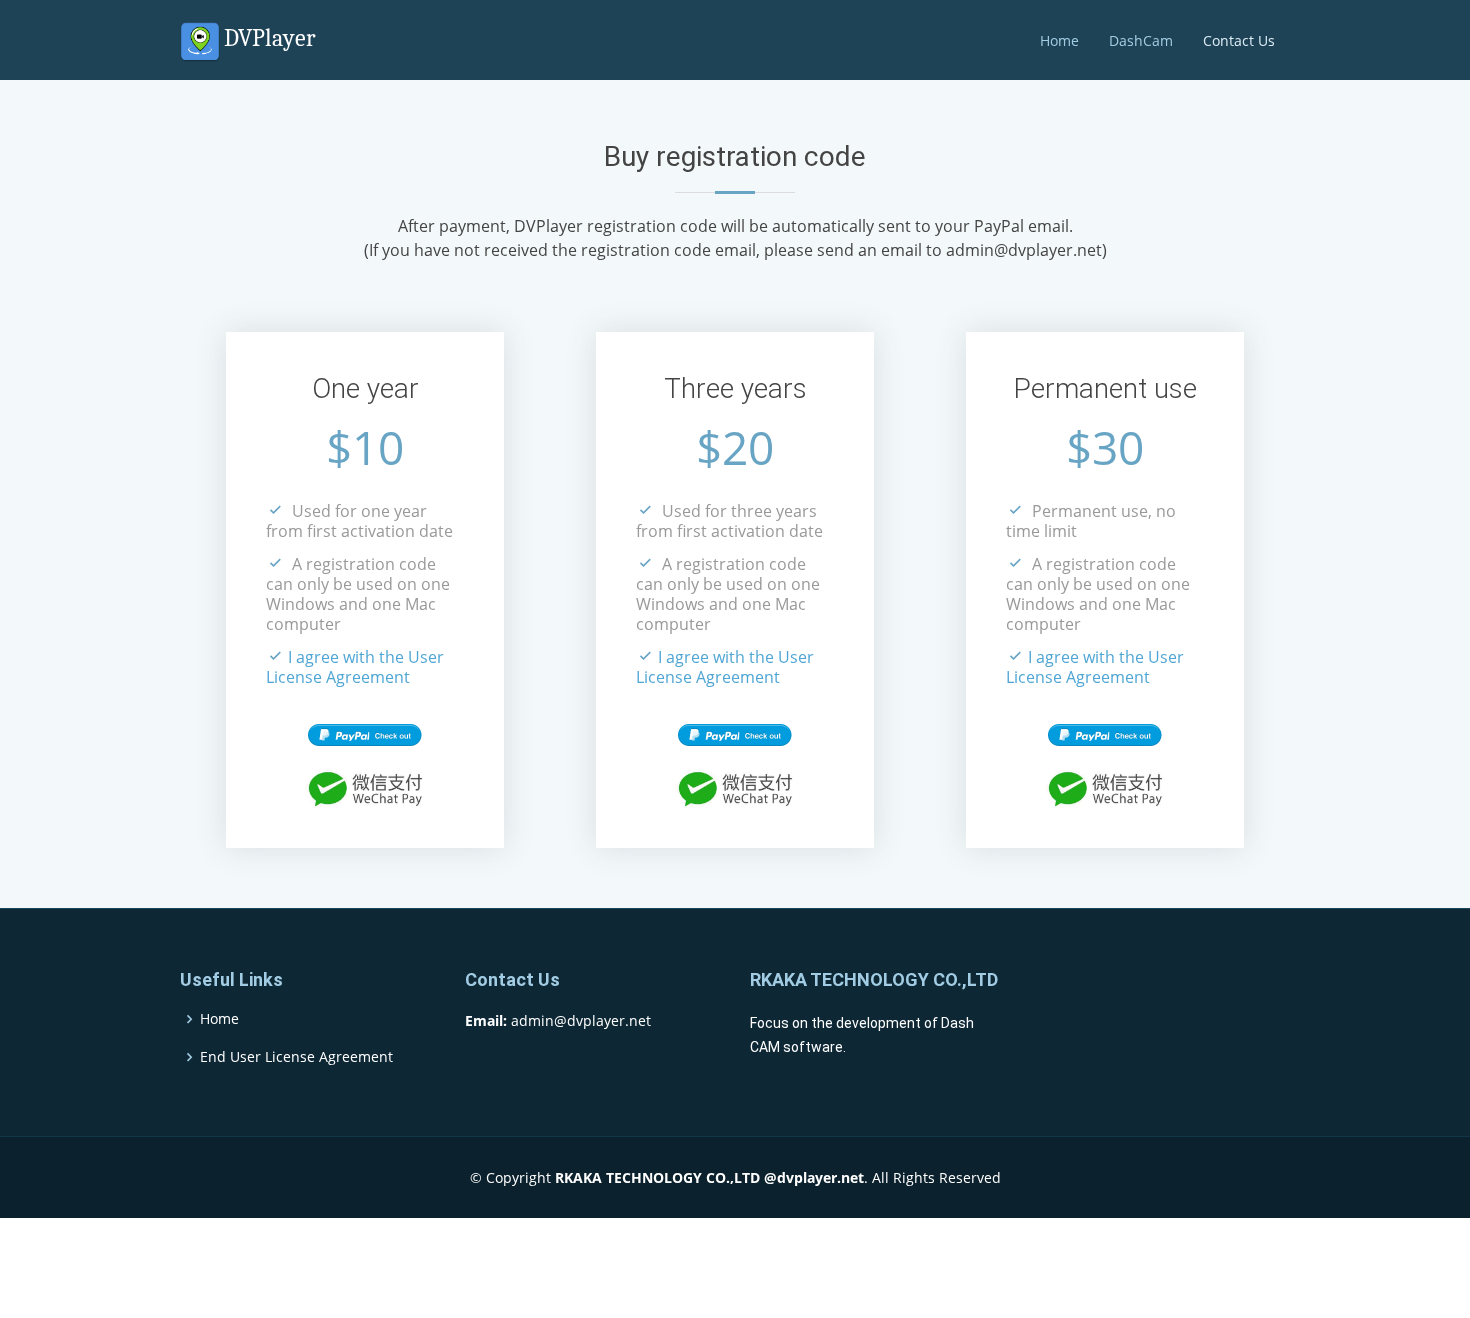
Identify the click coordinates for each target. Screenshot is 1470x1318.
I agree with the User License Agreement (355, 667)
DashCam (1141, 40)
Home (1059, 40)
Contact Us (1239, 40)
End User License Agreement (296, 1057)
